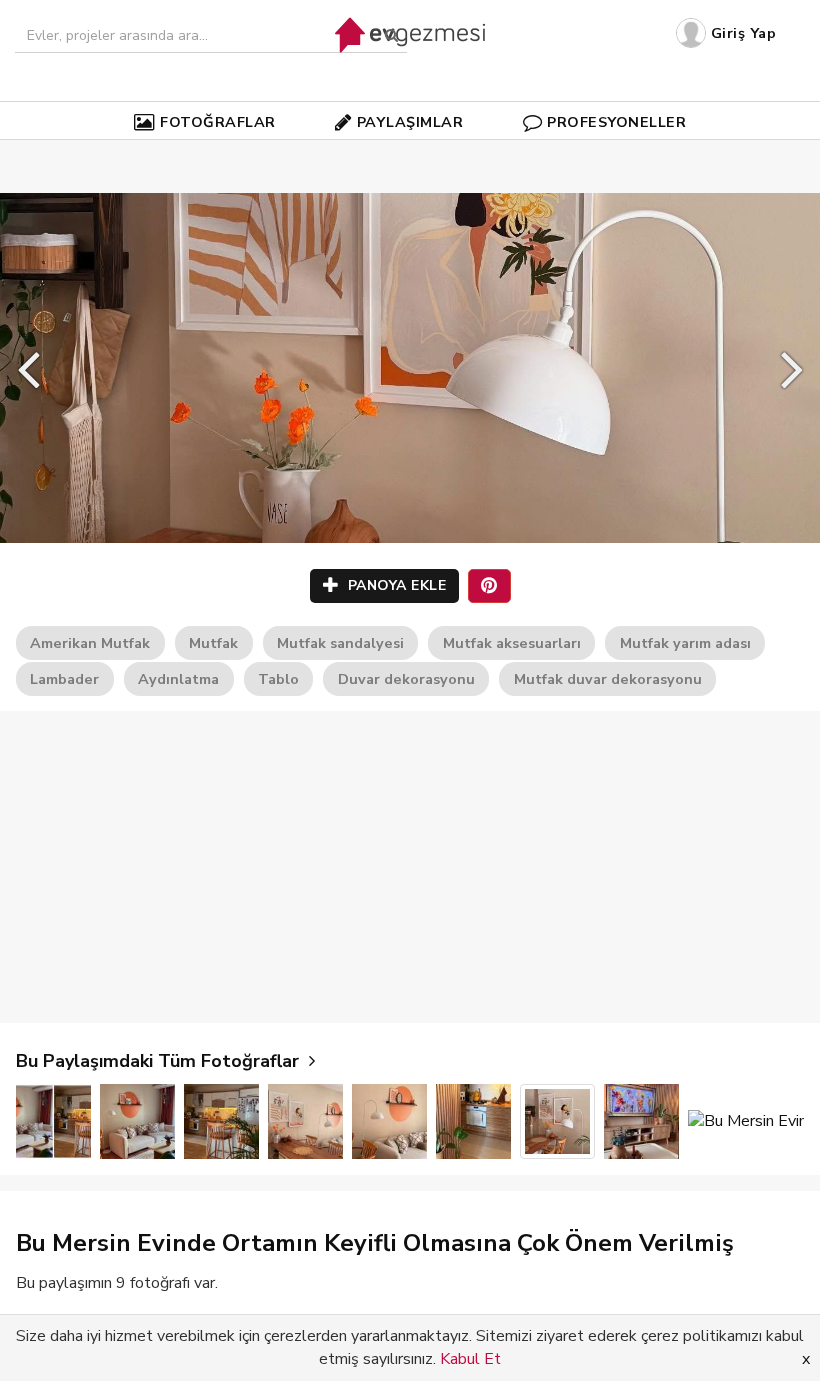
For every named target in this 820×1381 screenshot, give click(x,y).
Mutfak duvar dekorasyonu (608, 679)
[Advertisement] (410, 867)
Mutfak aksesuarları (512, 643)
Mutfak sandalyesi (340, 643)
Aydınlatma (178, 679)
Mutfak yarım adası (685, 643)
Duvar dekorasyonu (406, 679)
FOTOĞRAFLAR (218, 122)
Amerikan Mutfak (90, 643)
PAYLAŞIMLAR (410, 122)
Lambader (64, 679)
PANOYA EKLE (394, 585)
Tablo (278, 679)
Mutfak (213, 643)
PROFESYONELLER (616, 122)
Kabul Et (470, 1359)
